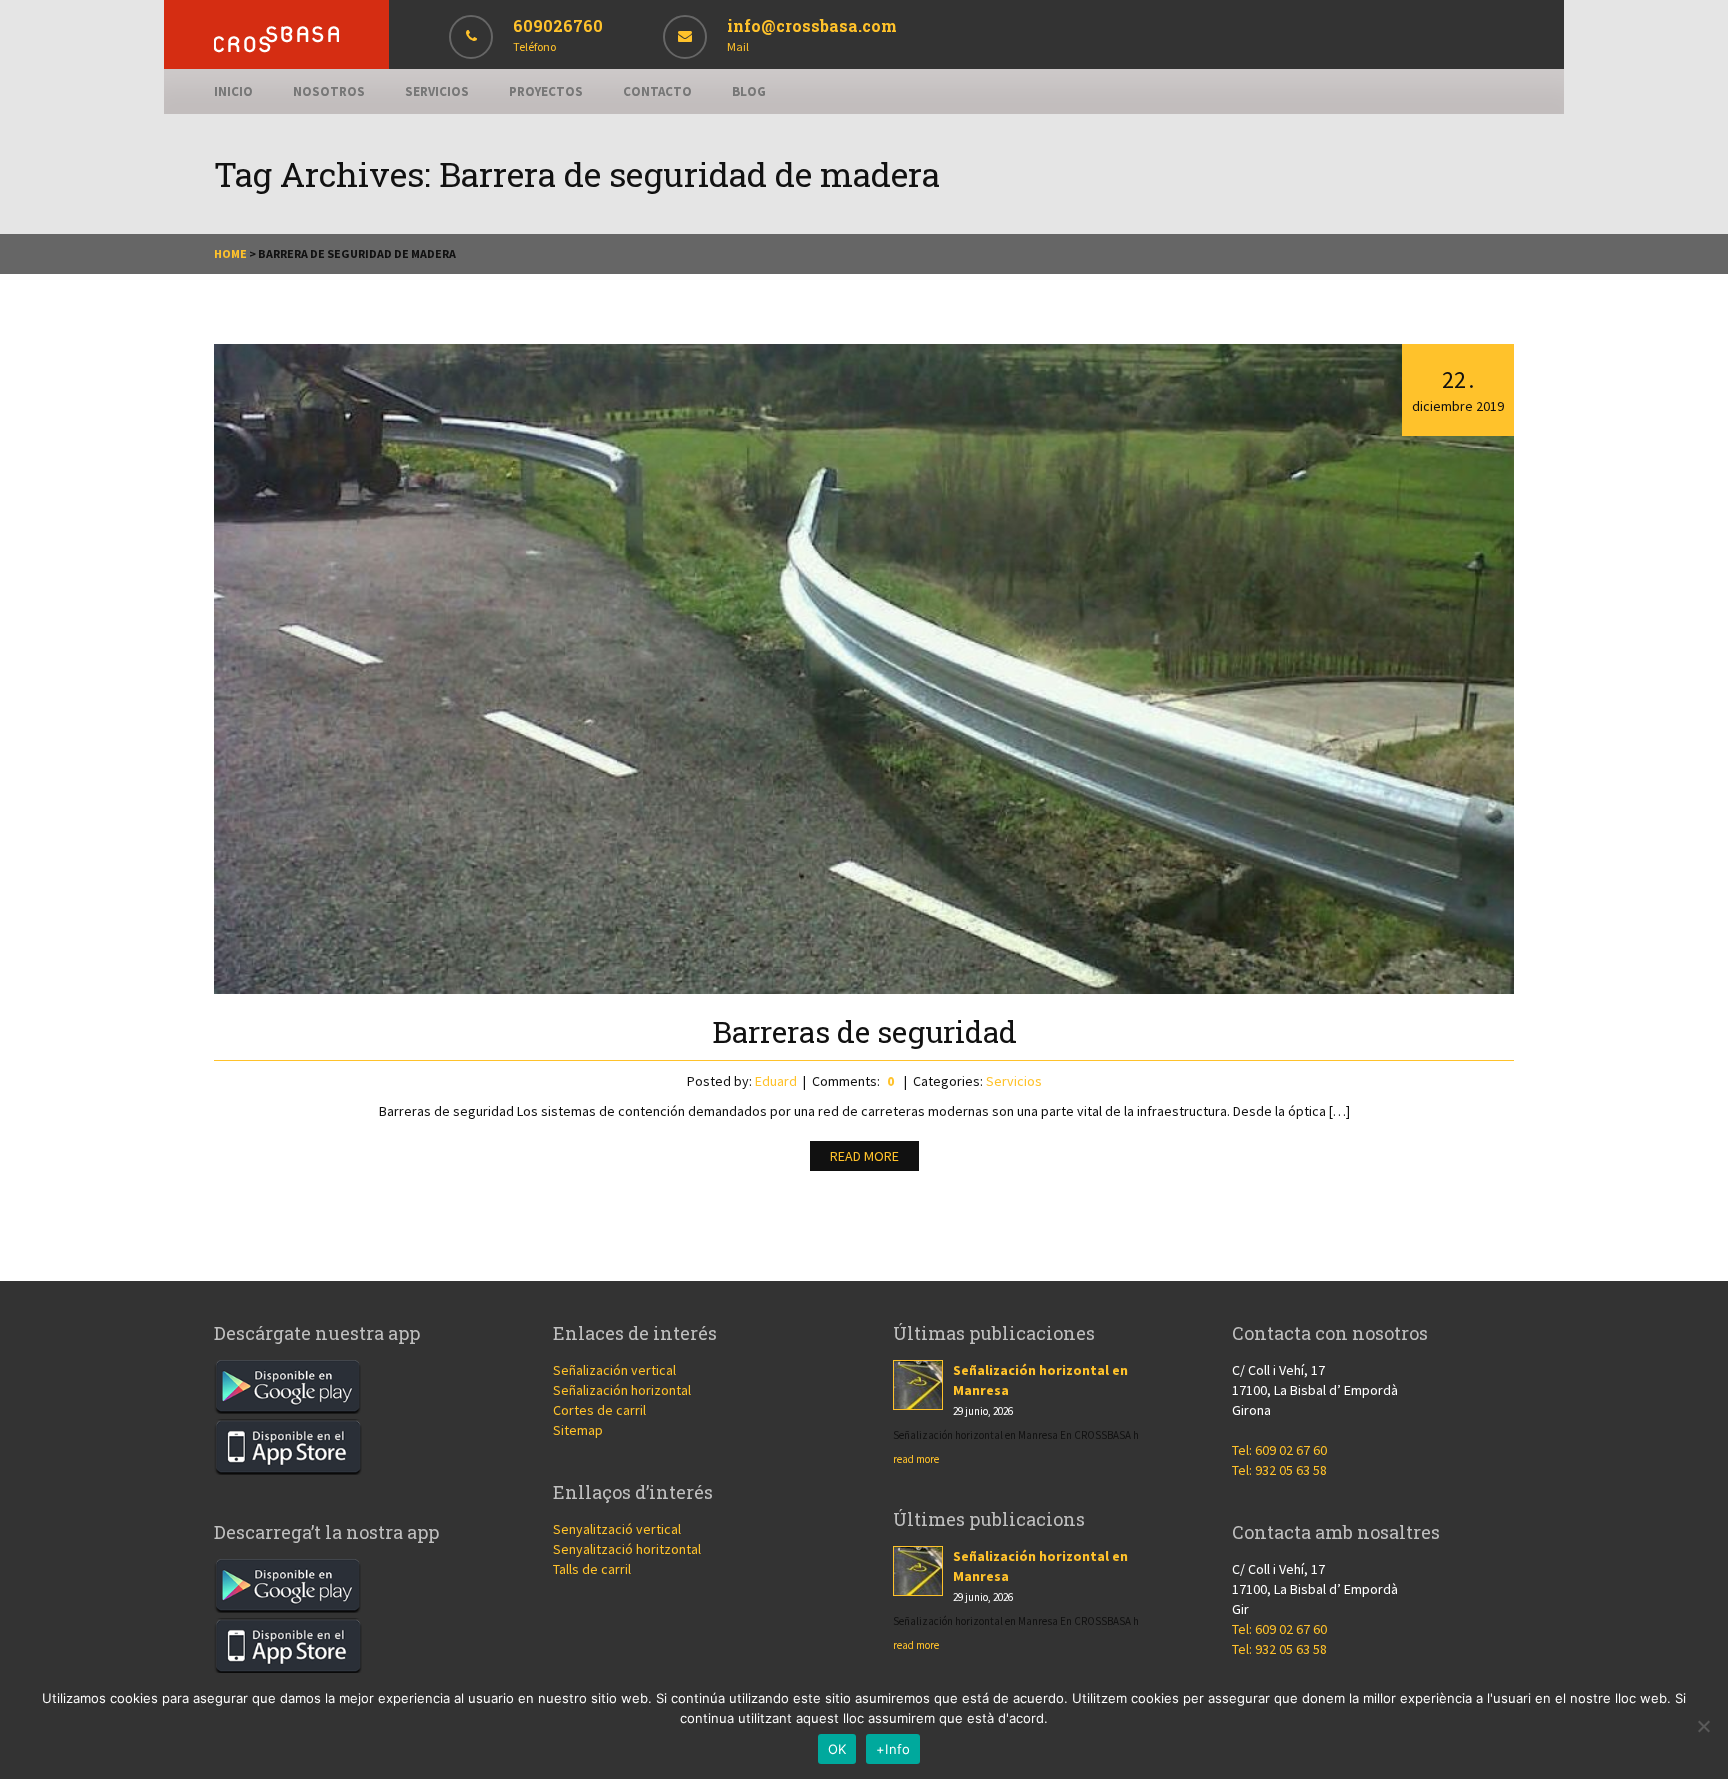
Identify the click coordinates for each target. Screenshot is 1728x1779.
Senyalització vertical (617, 1529)
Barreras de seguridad (864, 1031)
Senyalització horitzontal (627, 1549)
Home (230, 253)
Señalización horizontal (622, 1390)
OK (837, 1749)
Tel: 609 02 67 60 (1279, 1450)
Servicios (437, 91)
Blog (749, 91)
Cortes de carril (599, 1410)
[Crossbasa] (276, 47)
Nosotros (329, 91)
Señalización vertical (614, 1370)
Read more (864, 1156)
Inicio (233, 91)
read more (916, 1459)
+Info (893, 1749)
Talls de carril (592, 1569)
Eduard (776, 1081)
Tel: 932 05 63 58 (1279, 1470)
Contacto (657, 91)
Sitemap (578, 1430)
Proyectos (546, 91)
